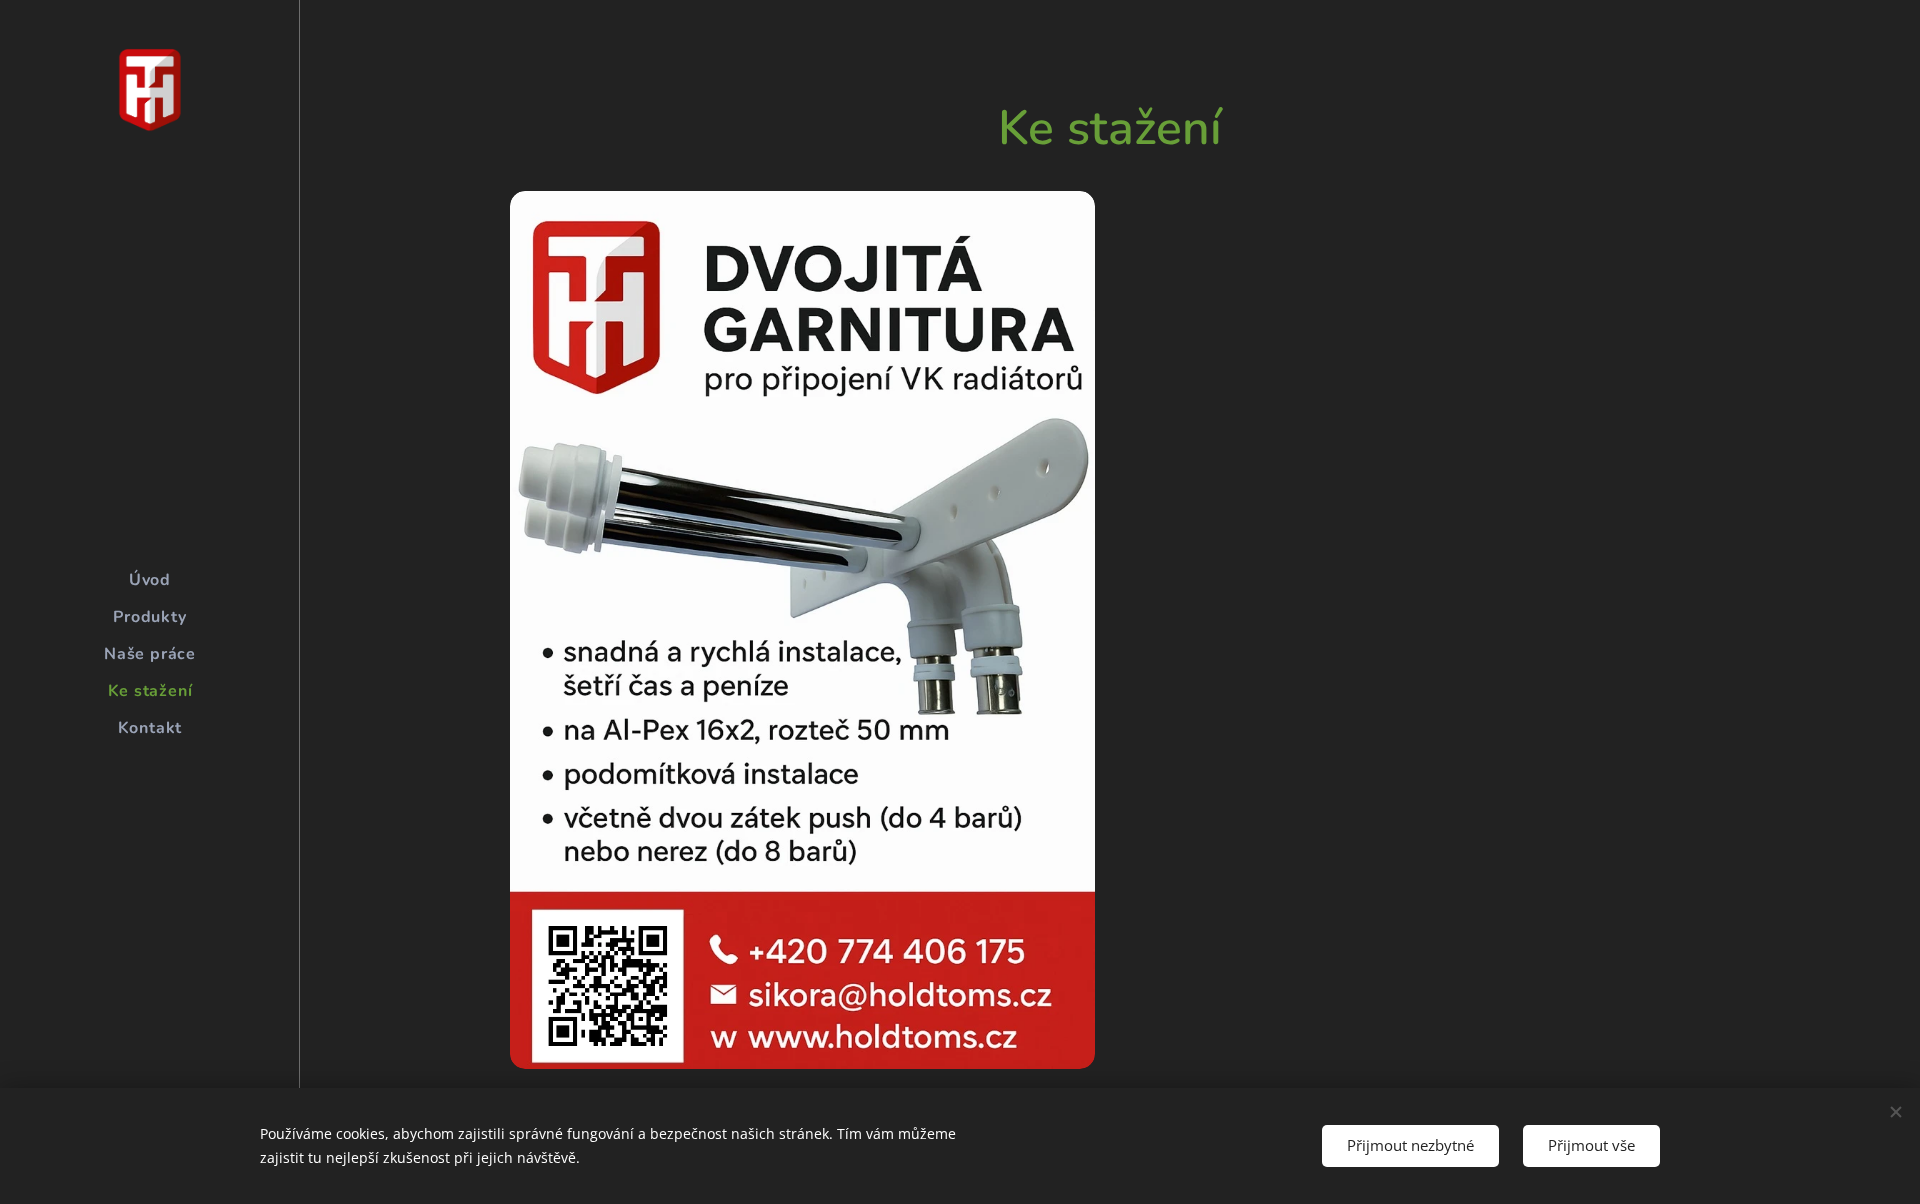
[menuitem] (150, 580)
